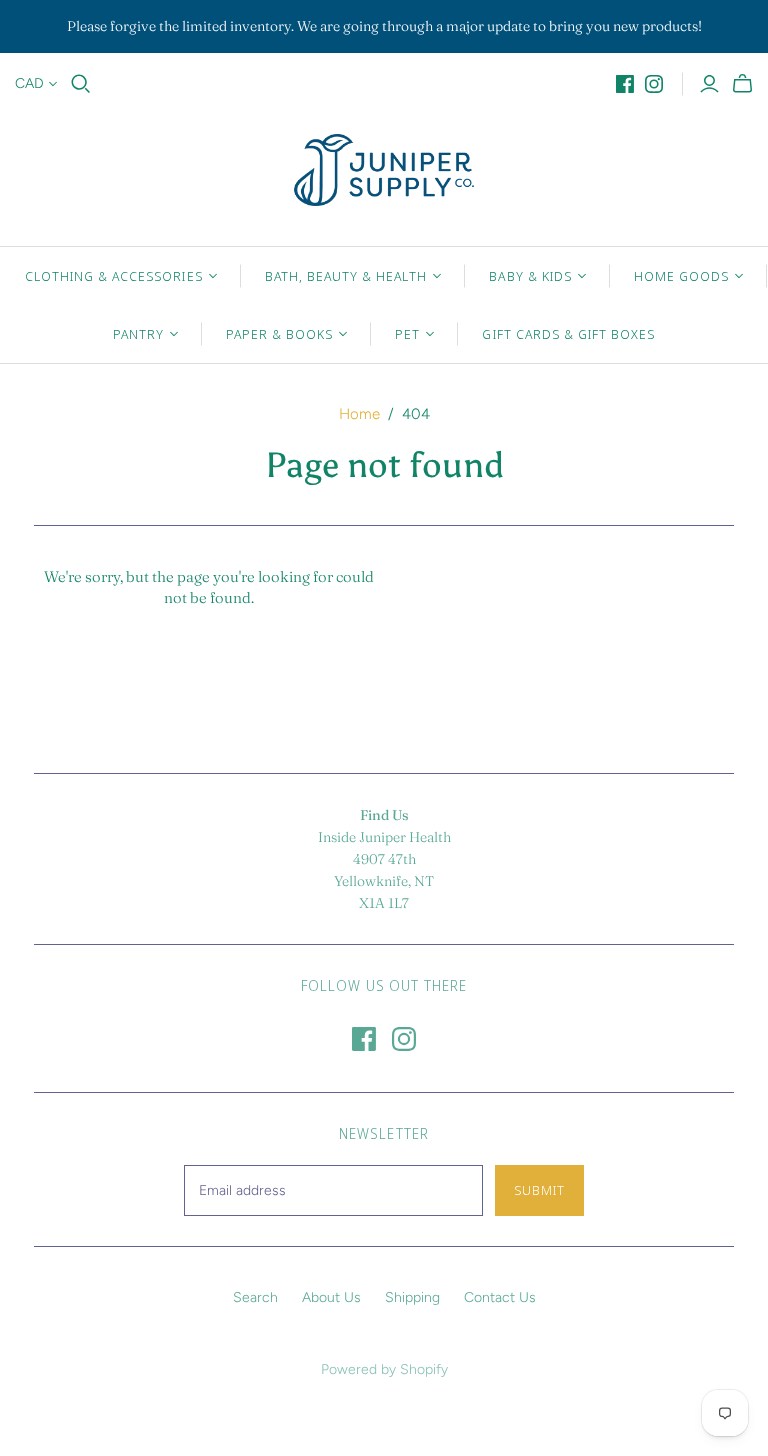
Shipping (412, 1297)
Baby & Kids (530, 276)
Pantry (138, 334)
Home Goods (681, 276)
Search (255, 1297)
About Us (331, 1297)
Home (359, 414)
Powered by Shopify (384, 1369)
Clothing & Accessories (114, 276)
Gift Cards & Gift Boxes (568, 334)
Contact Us (500, 1297)
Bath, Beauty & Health (346, 276)
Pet (407, 334)
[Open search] (81, 84)
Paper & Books (280, 334)
